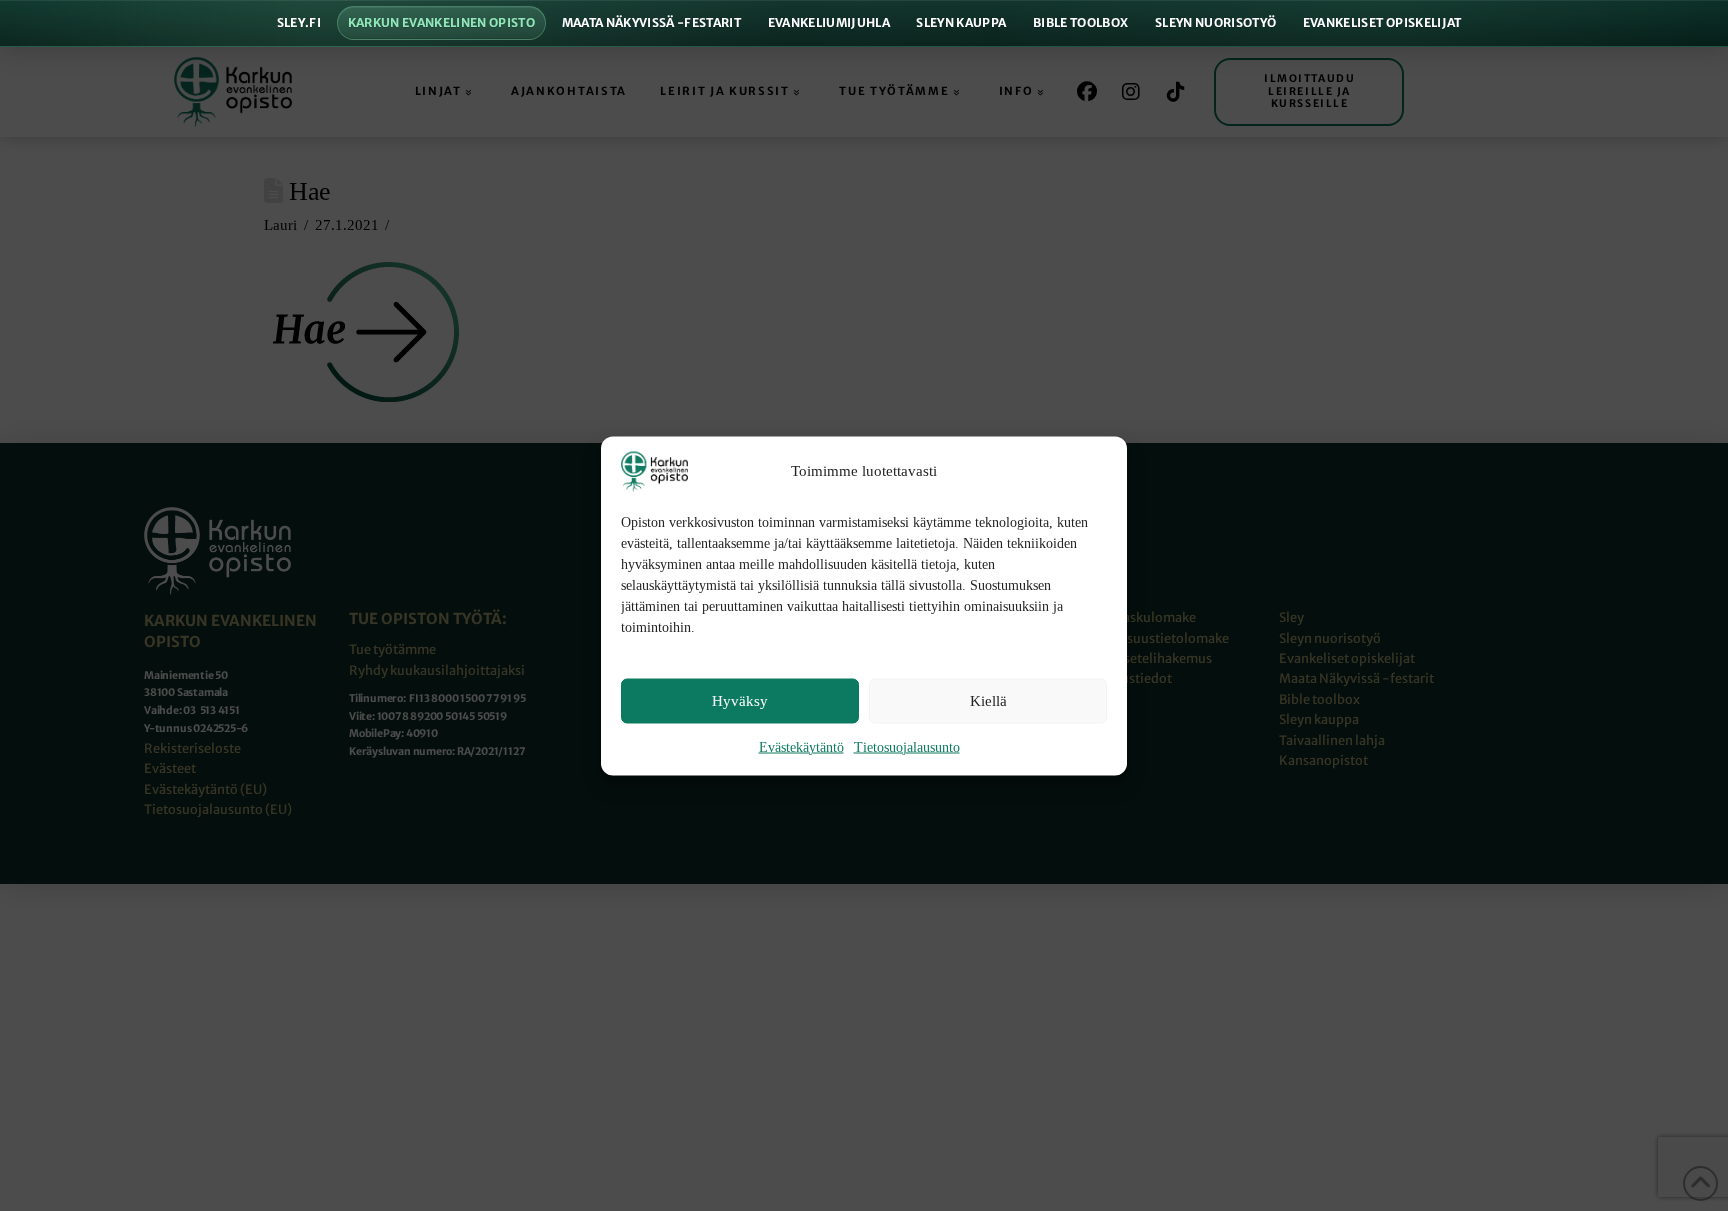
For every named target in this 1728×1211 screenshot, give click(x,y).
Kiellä (988, 701)
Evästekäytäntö (801, 746)
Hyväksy (740, 701)
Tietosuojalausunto (907, 746)
